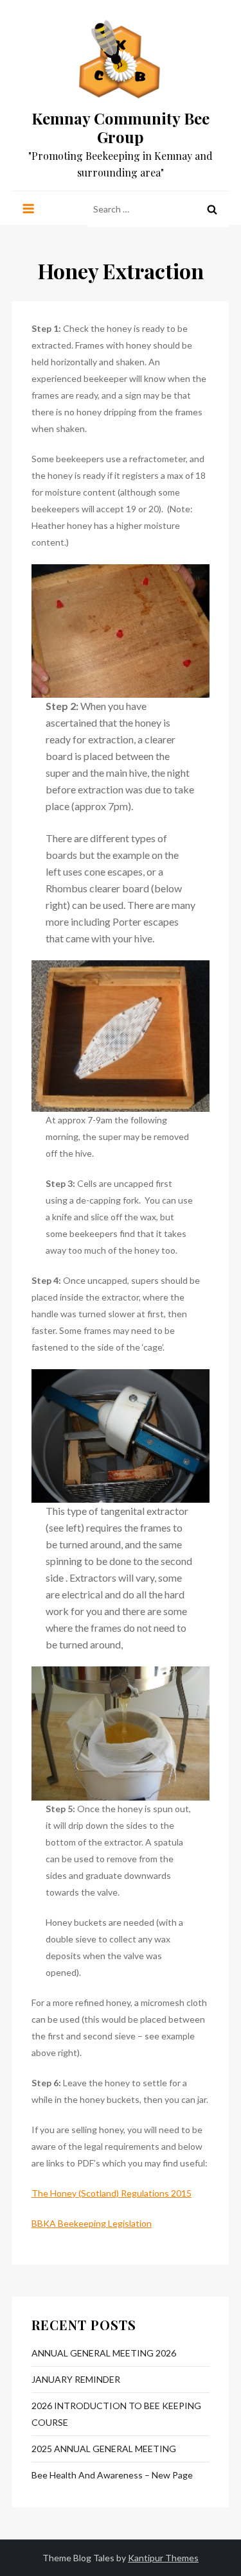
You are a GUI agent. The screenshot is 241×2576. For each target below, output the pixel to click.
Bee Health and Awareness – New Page (112, 2475)
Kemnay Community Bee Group (121, 127)
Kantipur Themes (163, 2558)
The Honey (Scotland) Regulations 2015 (112, 2193)
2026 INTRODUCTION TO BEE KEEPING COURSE (116, 2414)
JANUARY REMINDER (76, 2379)
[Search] (212, 209)
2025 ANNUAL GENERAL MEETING (104, 2449)
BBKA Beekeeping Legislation (92, 2223)
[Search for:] (158, 208)
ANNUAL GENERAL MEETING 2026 (104, 2353)
